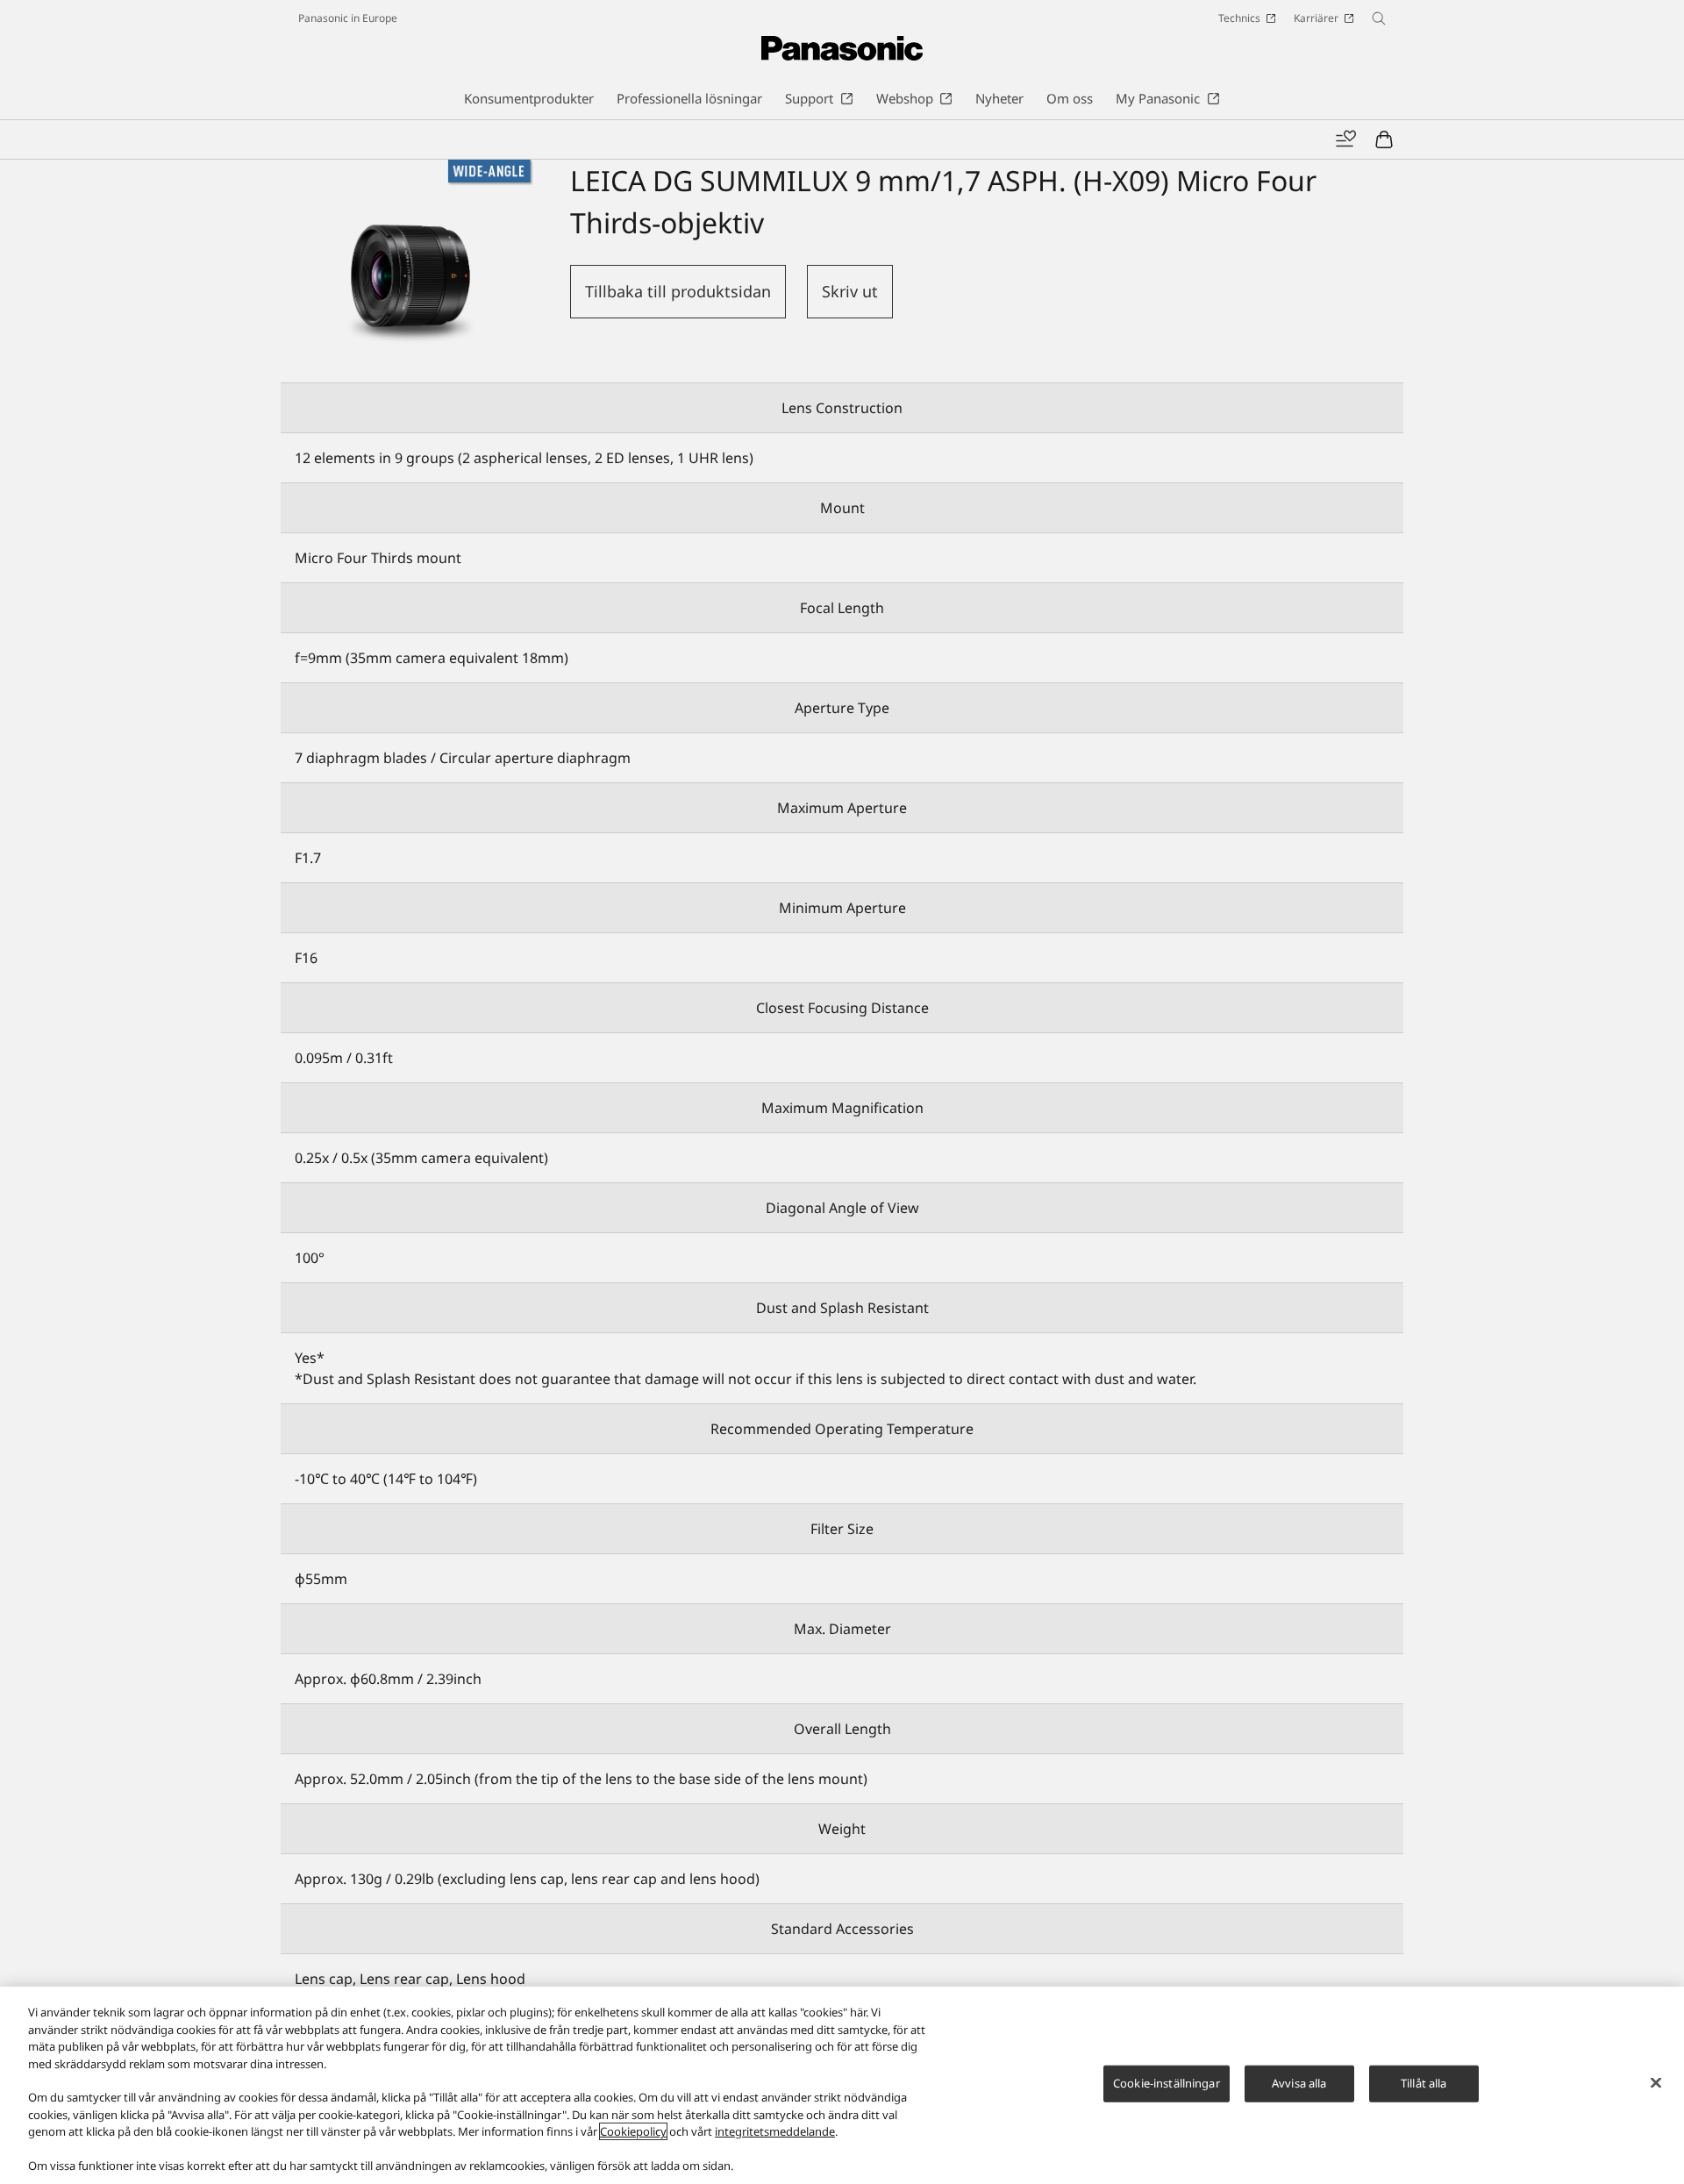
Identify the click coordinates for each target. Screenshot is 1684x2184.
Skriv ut (850, 291)
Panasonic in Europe (348, 18)
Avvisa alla (1299, 2083)
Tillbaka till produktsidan (678, 291)
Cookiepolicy (633, 2131)
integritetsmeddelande (775, 2131)
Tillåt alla (1424, 2083)
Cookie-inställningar (1167, 2083)
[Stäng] (1656, 2083)
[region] (842, 2085)
